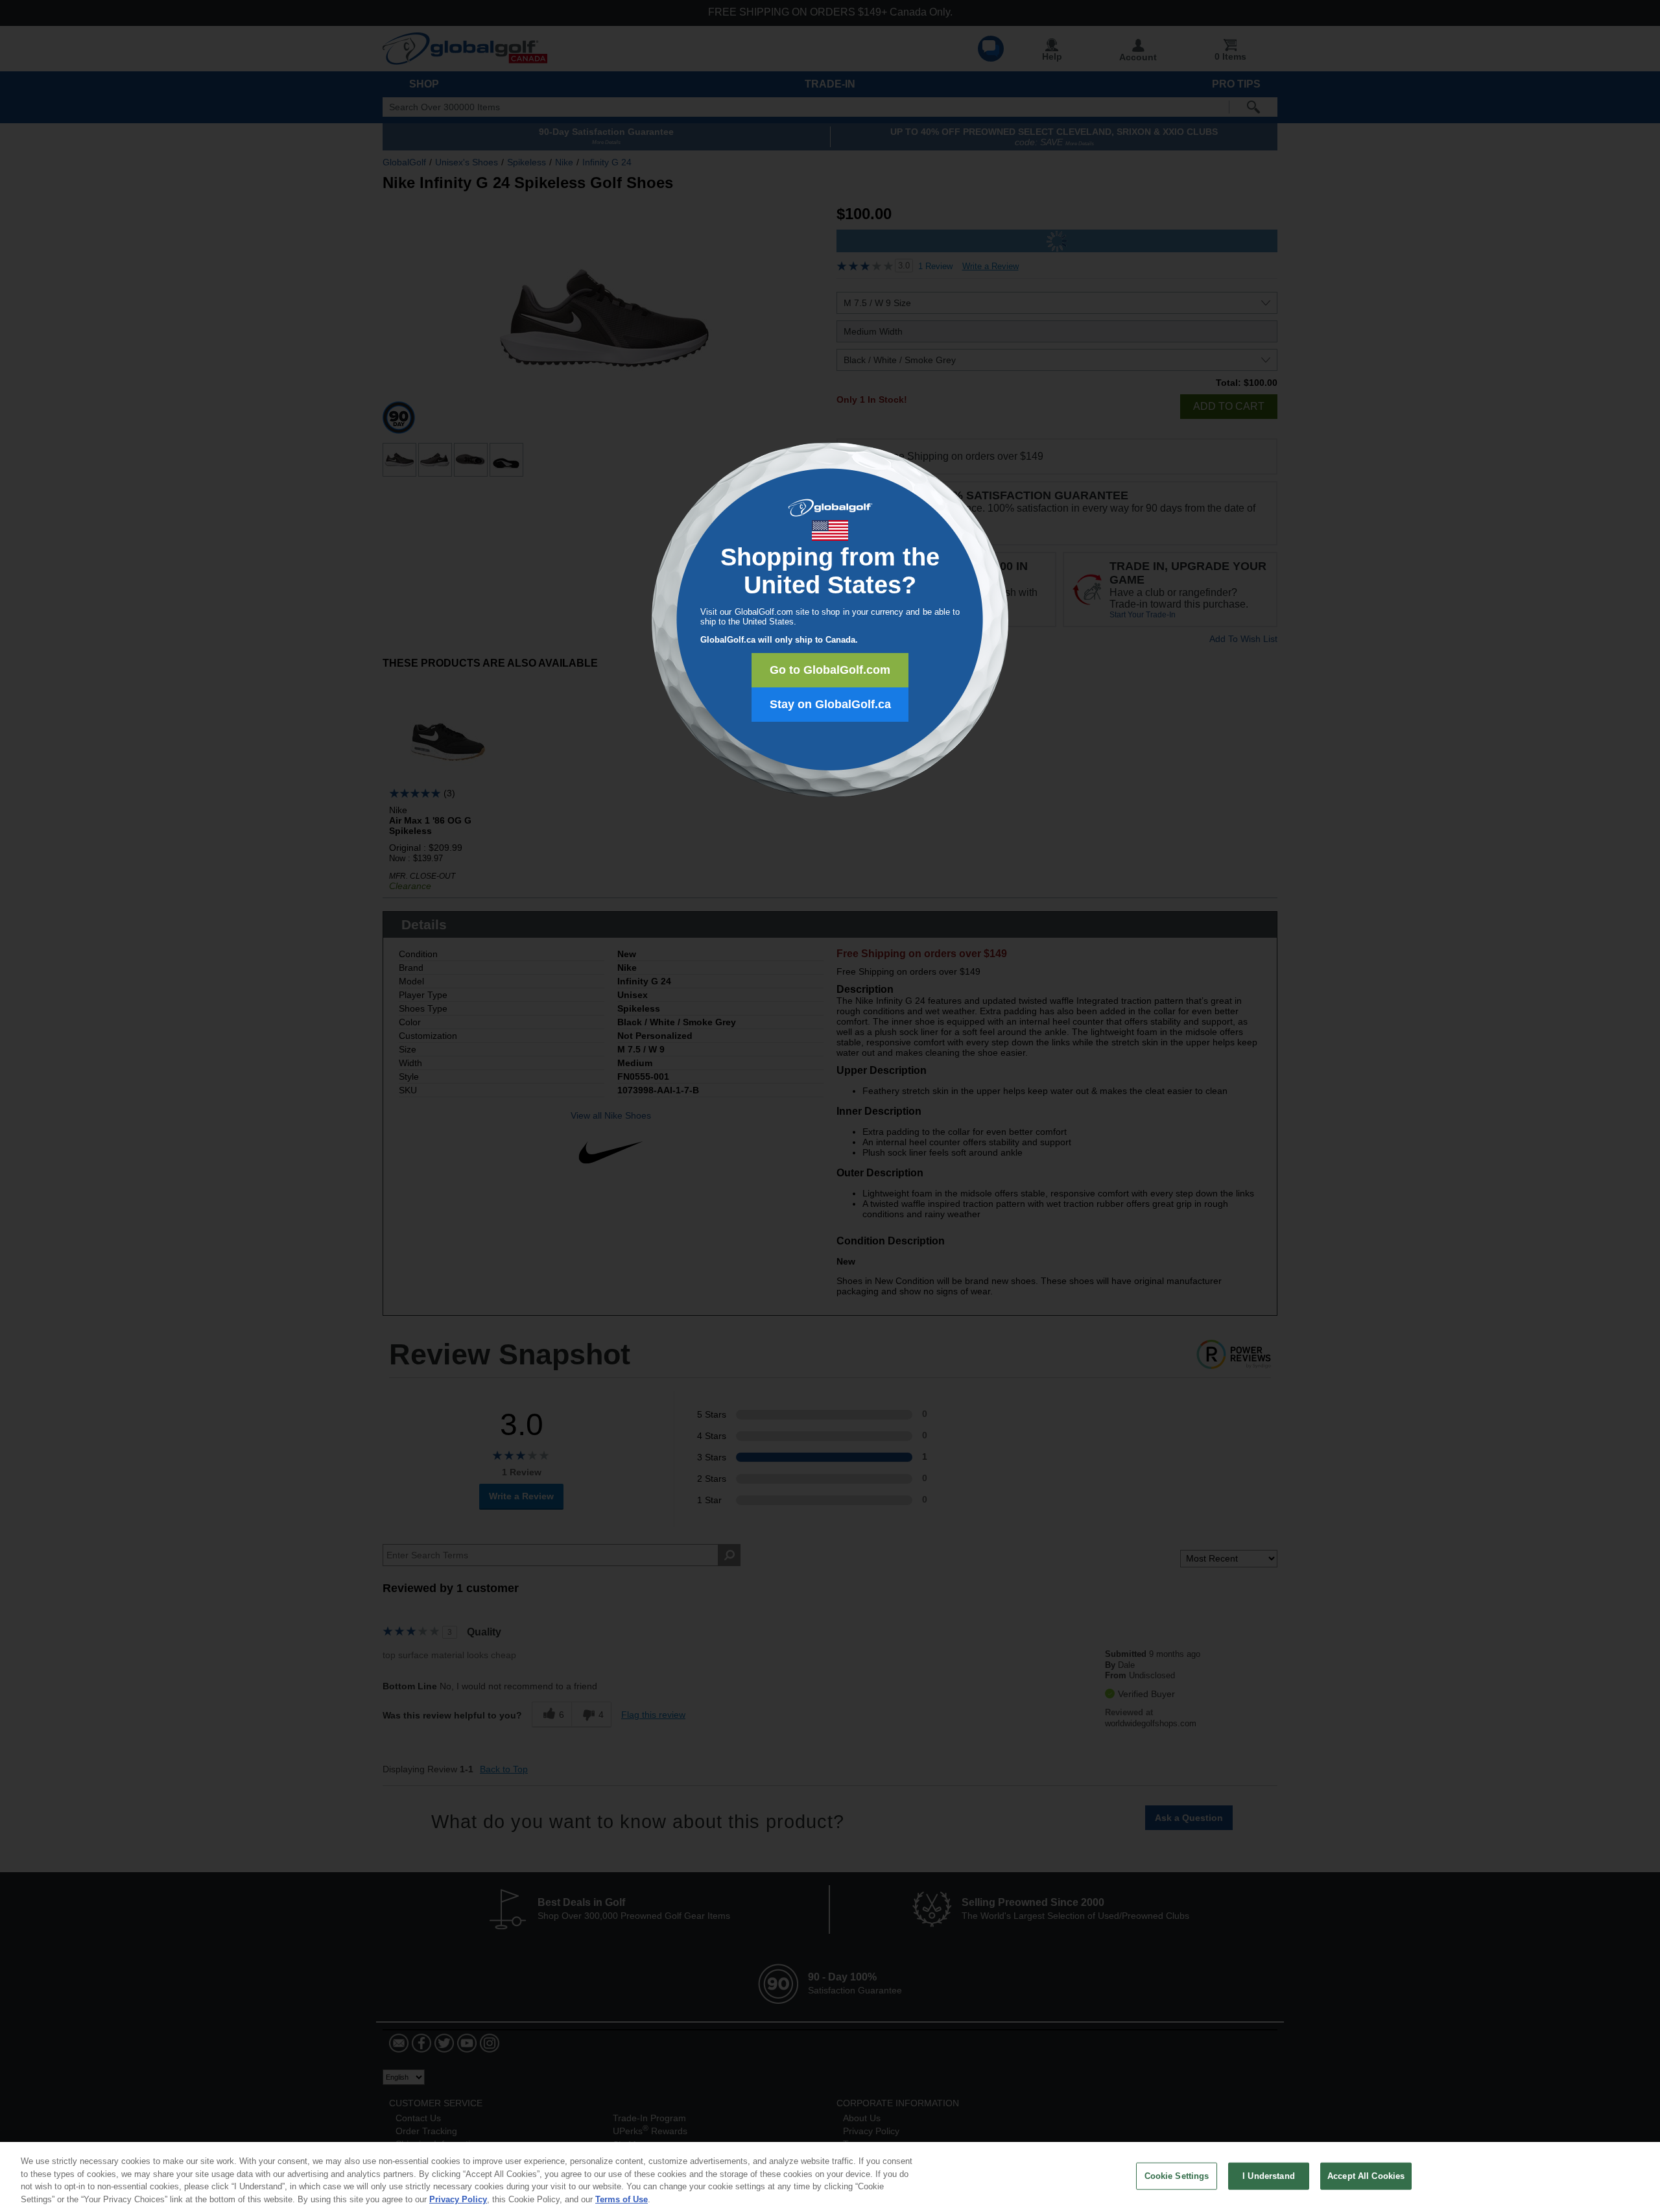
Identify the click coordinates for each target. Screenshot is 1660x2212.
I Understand (1269, 2176)
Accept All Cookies (1366, 2176)
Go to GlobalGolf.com (830, 670)
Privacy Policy (458, 2199)
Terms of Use (622, 2199)
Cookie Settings (1177, 2176)
